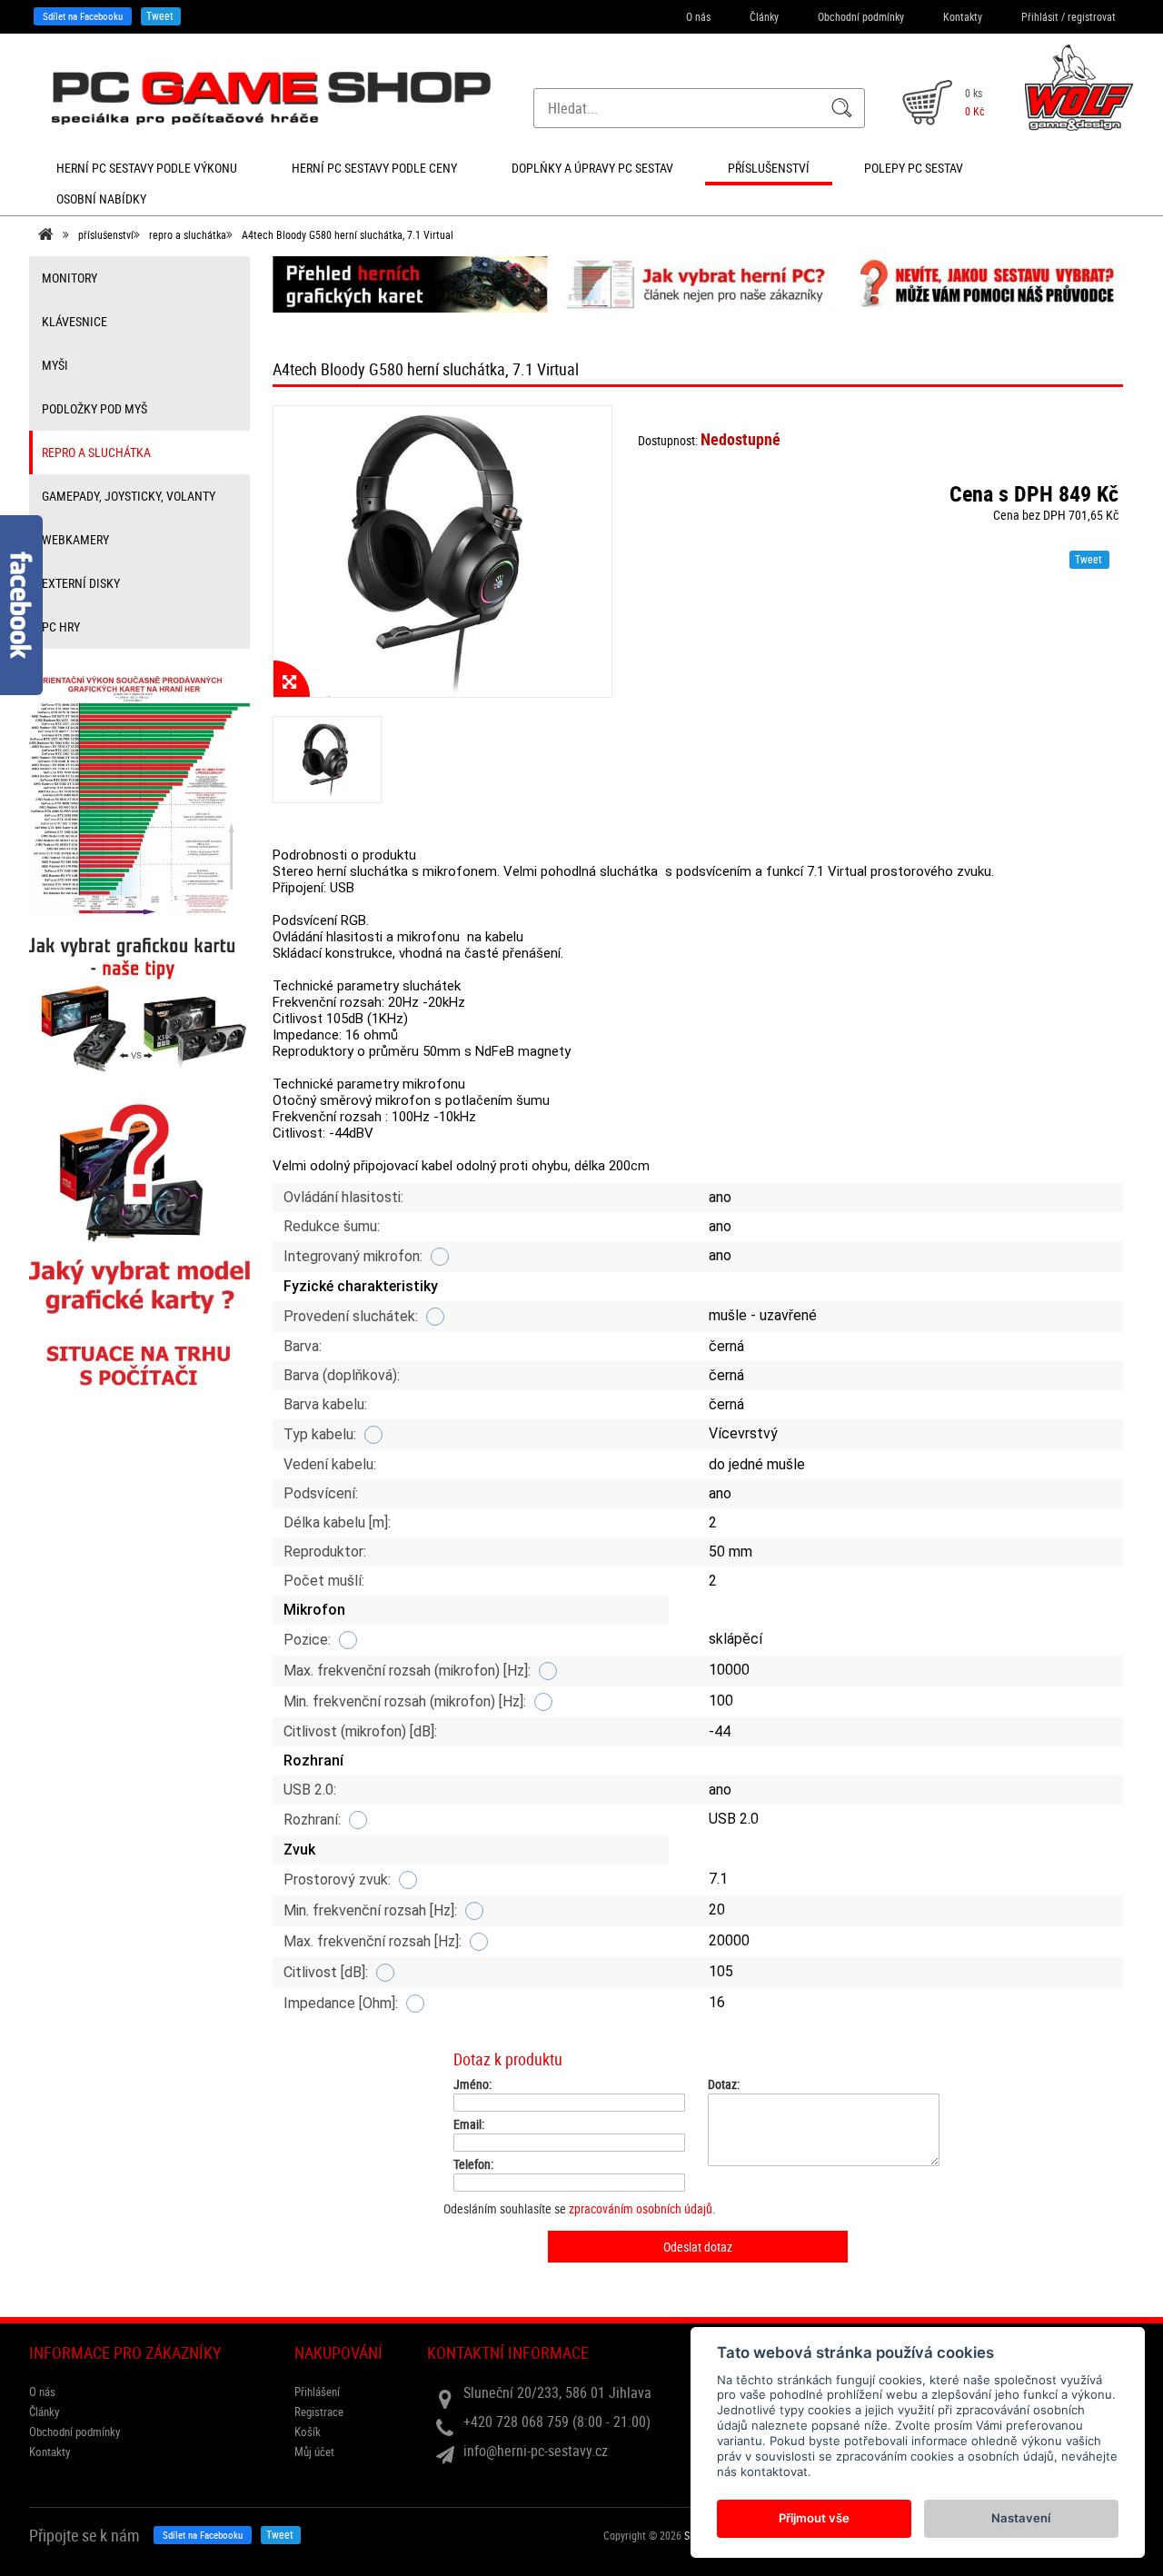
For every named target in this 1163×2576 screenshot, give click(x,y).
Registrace (319, 2412)
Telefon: (473, 2164)
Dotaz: (724, 2084)
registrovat (1092, 16)
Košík (308, 2432)
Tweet (160, 15)
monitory (70, 278)
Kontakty (963, 16)
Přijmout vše (814, 2518)
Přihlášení (317, 2392)
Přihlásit (1040, 16)
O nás (698, 16)
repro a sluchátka (188, 234)
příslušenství (106, 234)
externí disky (81, 583)
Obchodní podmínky (861, 16)
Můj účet (314, 2452)
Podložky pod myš (94, 408)
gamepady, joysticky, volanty (129, 496)
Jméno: (472, 2084)
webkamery (75, 539)
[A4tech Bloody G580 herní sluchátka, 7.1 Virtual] (443, 552)
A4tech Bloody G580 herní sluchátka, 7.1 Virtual (348, 234)
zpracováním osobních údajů (641, 2208)
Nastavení (1021, 2518)
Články (764, 16)
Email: (469, 2124)
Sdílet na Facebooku (83, 16)
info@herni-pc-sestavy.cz (536, 2451)
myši (55, 365)
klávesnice (75, 321)
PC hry (61, 627)
